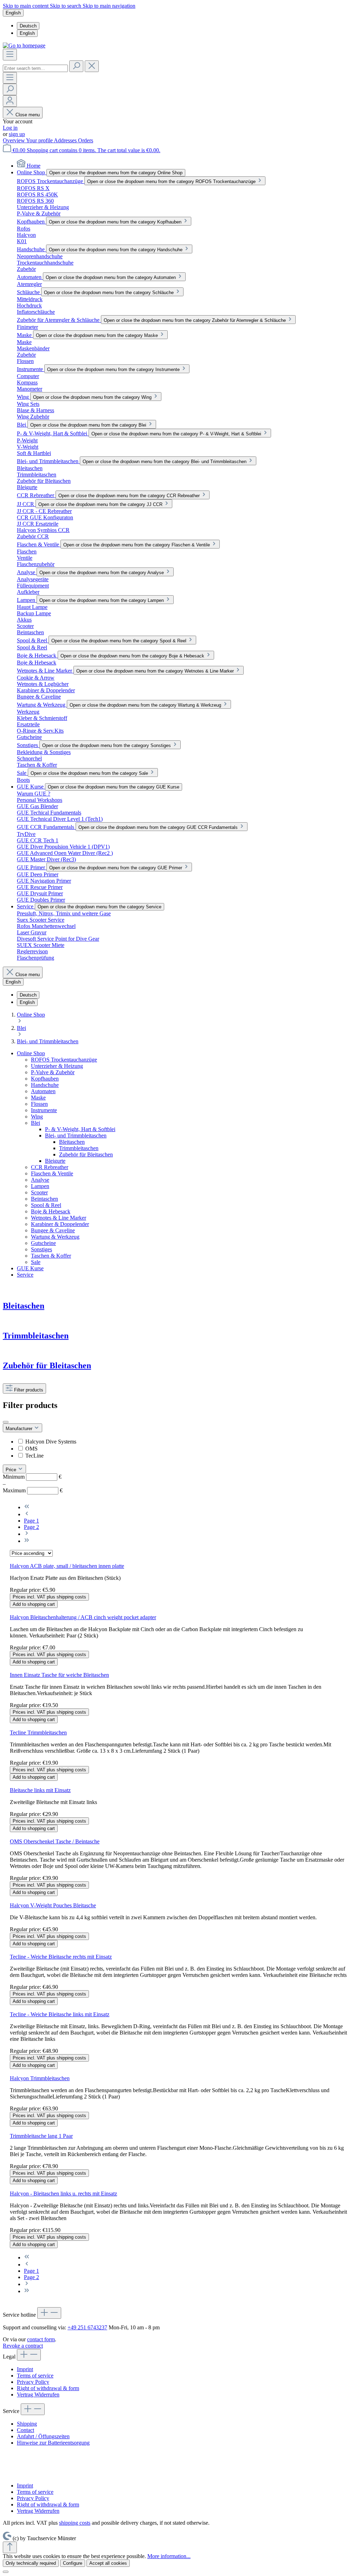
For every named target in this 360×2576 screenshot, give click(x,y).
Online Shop (31, 1053)
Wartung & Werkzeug (55, 1237)
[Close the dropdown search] (92, 66)
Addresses (66, 140)
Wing (37, 1117)
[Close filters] (6, 1422)
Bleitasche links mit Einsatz (40, 1790)
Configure (73, 2563)
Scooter (39, 1192)
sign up (17, 134)
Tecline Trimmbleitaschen (38, 1733)
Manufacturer (20, 1429)
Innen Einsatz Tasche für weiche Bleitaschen (59, 1675)
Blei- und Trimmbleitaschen (76, 1135)
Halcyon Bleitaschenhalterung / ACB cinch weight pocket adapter (83, 1617)
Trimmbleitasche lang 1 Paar (41, 2136)
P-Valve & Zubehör (53, 1072)
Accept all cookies (108, 2563)
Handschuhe (45, 1085)
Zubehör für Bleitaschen (86, 1154)
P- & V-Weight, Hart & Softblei (80, 1129)
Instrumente (44, 1110)
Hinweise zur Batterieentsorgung (53, 2443)
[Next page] (27, 1534)
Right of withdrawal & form (48, 2388)
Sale (36, 1262)
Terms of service (35, 2376)
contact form (41, 2339)
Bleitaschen (72, 1142)
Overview (14, 140)
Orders (86, 140)
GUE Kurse (30, 1268)
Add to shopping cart (34, 1604)
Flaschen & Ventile (52, 1173)
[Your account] (10, 101)
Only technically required (31, 2563)
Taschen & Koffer (51, 1256)
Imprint (25, 2369)
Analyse (40, 1180)
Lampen (40, 1186)
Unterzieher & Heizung (57, 1066)
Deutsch (28, 26)
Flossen (39, 1104)
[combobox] (35, 68)
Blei (36, 1123)
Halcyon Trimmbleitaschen (40, 2078)
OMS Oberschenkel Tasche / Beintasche (55, 1841)
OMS (31, 1449)
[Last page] (27, 1541)
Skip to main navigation (109, 6)
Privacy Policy (33, 2382)
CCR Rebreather (50, 1167)
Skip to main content (26, 6)
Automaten (43, 1091)
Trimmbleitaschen (79, 1148)
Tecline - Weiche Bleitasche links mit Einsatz (60, 2014)
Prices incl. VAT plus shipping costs (49, 1597)
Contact (25, 2430)
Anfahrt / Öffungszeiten (43, 2436)
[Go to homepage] (24, 46)
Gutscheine (43, 1243)
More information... (169, 2556)
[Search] (76, 66)
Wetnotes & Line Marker (59, 1218)
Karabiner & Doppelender (60, 1224)
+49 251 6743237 (87, 2327)
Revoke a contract (23, 2346)
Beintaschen (44, 1199)
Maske (38, 1098)
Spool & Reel (46, 1205)
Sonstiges (41, 1249)
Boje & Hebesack (51, 1211)
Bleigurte (55, 1161)
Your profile (40, 140)
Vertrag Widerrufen (38, 2395)
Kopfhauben (45, 1079)
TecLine (34, 1456)
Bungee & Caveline (53, 1230)
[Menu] (10, 55)
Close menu (27, 115)
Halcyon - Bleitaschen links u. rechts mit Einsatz (63, 2194)
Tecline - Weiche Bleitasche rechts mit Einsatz (61, 1957)
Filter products (28, 1390)
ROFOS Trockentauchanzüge (64, 1060)
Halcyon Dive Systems (51, 1442)
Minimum (32, 1477)
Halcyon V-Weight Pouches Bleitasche (53, 1905)
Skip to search (66, 6)
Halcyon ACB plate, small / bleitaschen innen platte (67, 1566)
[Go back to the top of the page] (10, 2547)
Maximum (33, 1490)
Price (12, 1470)
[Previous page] (27, 1514)
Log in (10, 128)
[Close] (6, 2572)
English (27, 33)
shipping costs (75, 2523)
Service (25, 1275)
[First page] (27, 1507)
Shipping (27, 2424)
